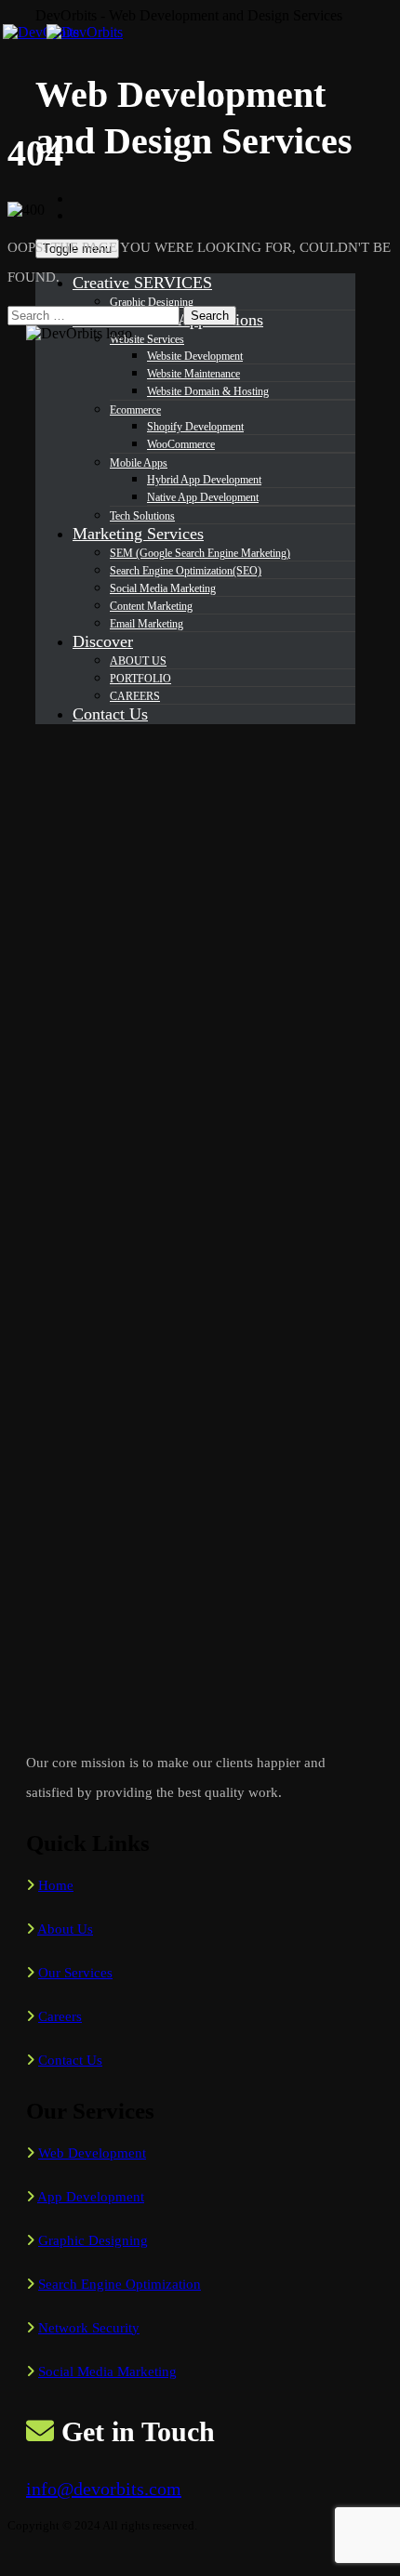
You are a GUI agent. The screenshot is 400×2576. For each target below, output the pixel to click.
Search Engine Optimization (120, 2284)
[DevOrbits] (79, 32)
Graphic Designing (152, 302)
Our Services (75, 1973)
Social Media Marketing (107, 2371)
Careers (60, 2016)
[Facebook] (83, 198)
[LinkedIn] (83, 215)
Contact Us (70, 2060)
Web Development (92, 2153)
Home (56, 1885)
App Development (91, 2197)
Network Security (89, 2328)
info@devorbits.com (104, 2489)
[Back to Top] (18, 2560)
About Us (65, 1929)
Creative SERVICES (142, 283)
